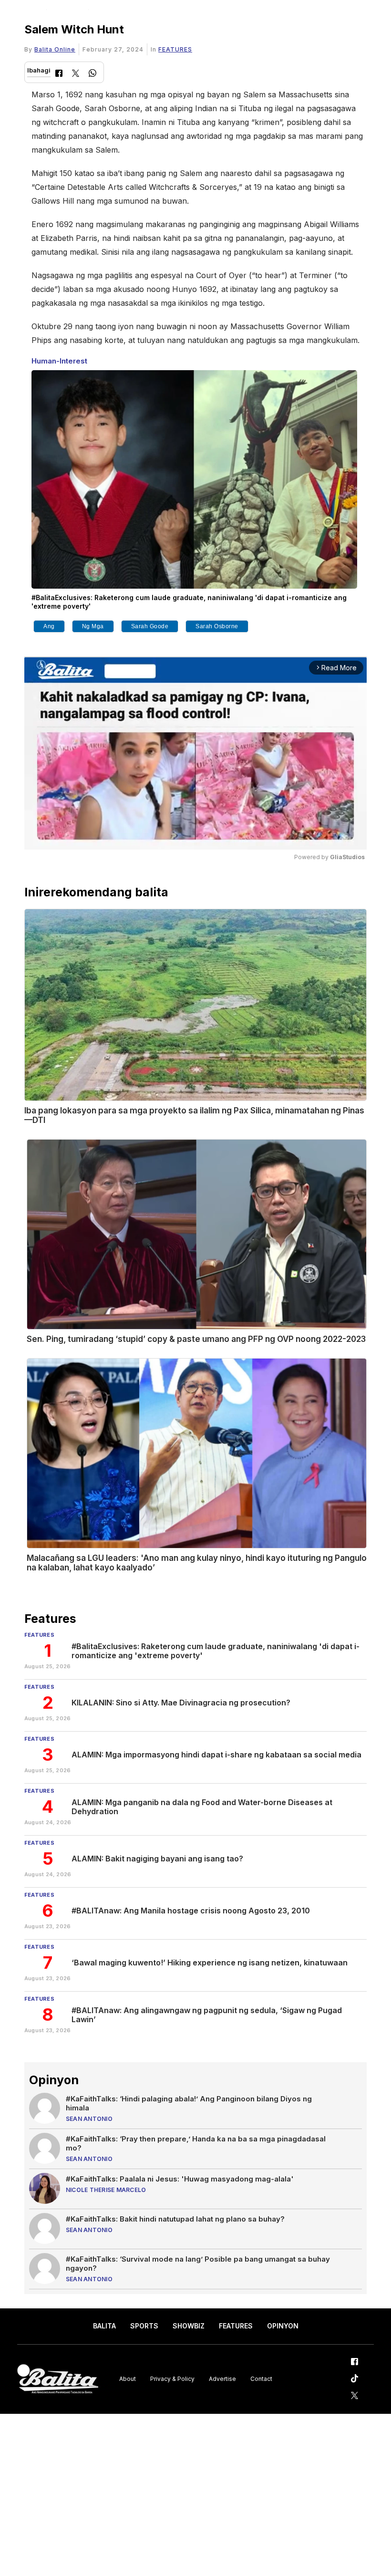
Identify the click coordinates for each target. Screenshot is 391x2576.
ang (49, 626)
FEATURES (175, 49)
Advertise (222, 2379)
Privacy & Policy (172, 2379)
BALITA (104, 2326)
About (128, 2379)
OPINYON (283, 2326)
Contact (261, 2379)
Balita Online (55, 49)
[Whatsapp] (93, 74)
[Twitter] (76, 74)
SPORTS (144, 2326)
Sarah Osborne (217, 626)
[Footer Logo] (58, 2379)
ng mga (93, 626)
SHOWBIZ (189, 2326)
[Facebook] (59, 74)
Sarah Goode (150, 626)
